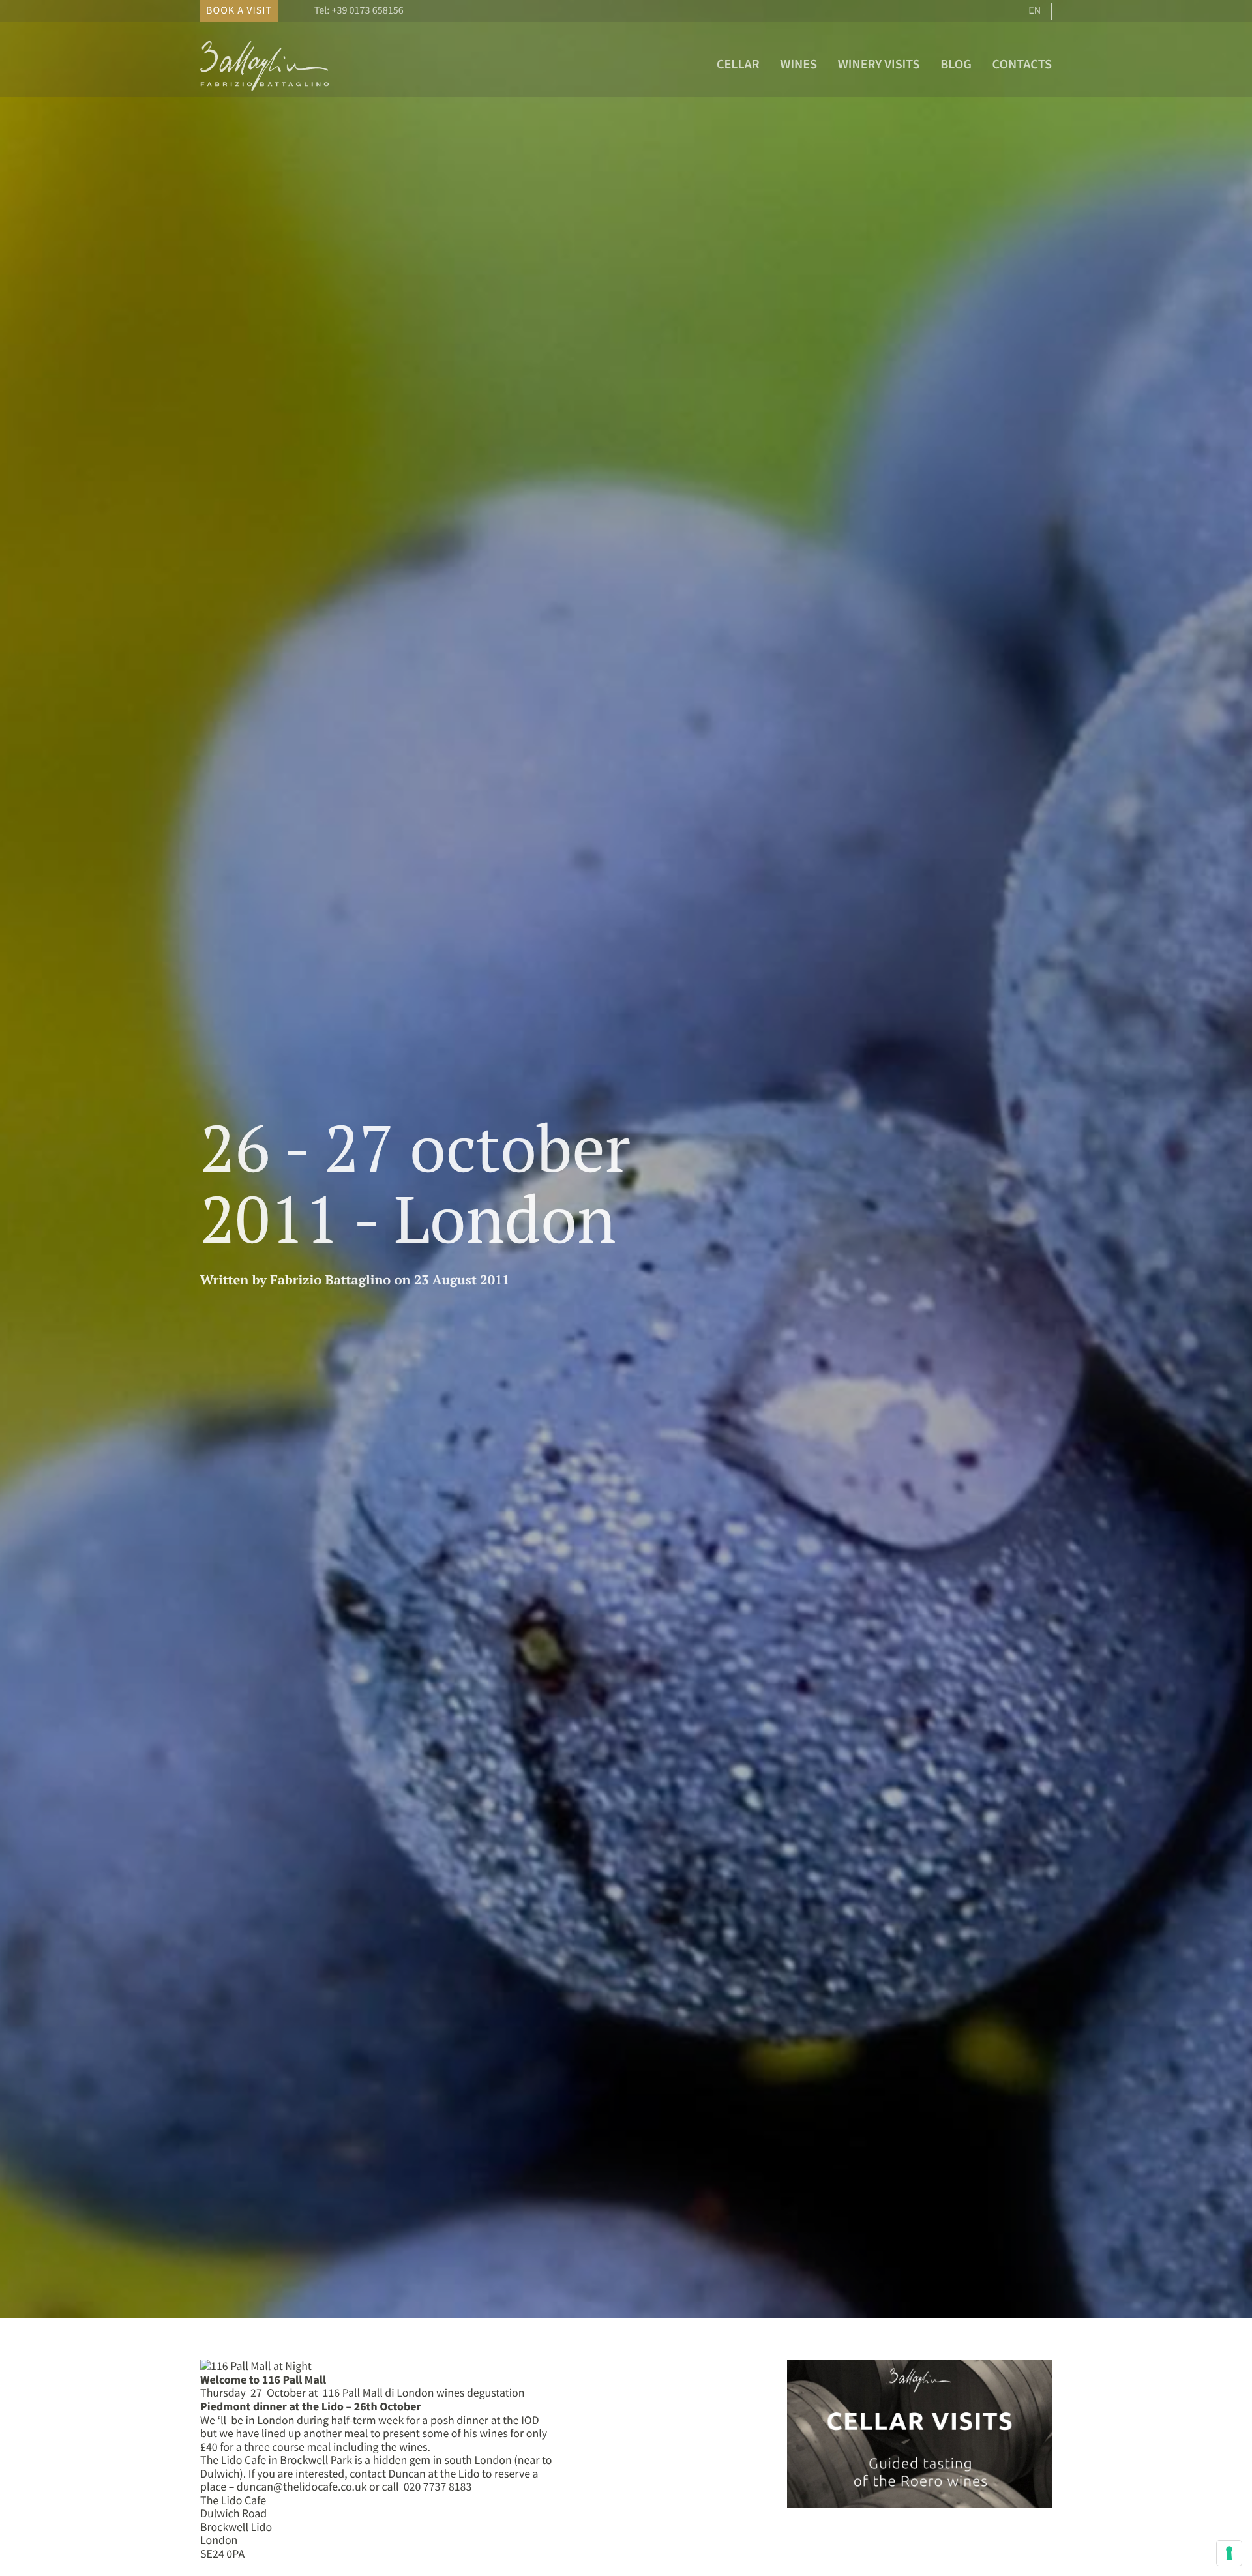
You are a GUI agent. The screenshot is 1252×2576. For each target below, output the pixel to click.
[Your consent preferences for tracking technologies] (1229, 2553)
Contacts (1022, 64)
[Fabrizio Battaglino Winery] (265, 90)
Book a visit (239, 10)
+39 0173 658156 (367, 10)
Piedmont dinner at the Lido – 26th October (310, 2406)
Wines (798, 64)
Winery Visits (879, 64)
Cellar (738, 64)
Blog (956, 64)
